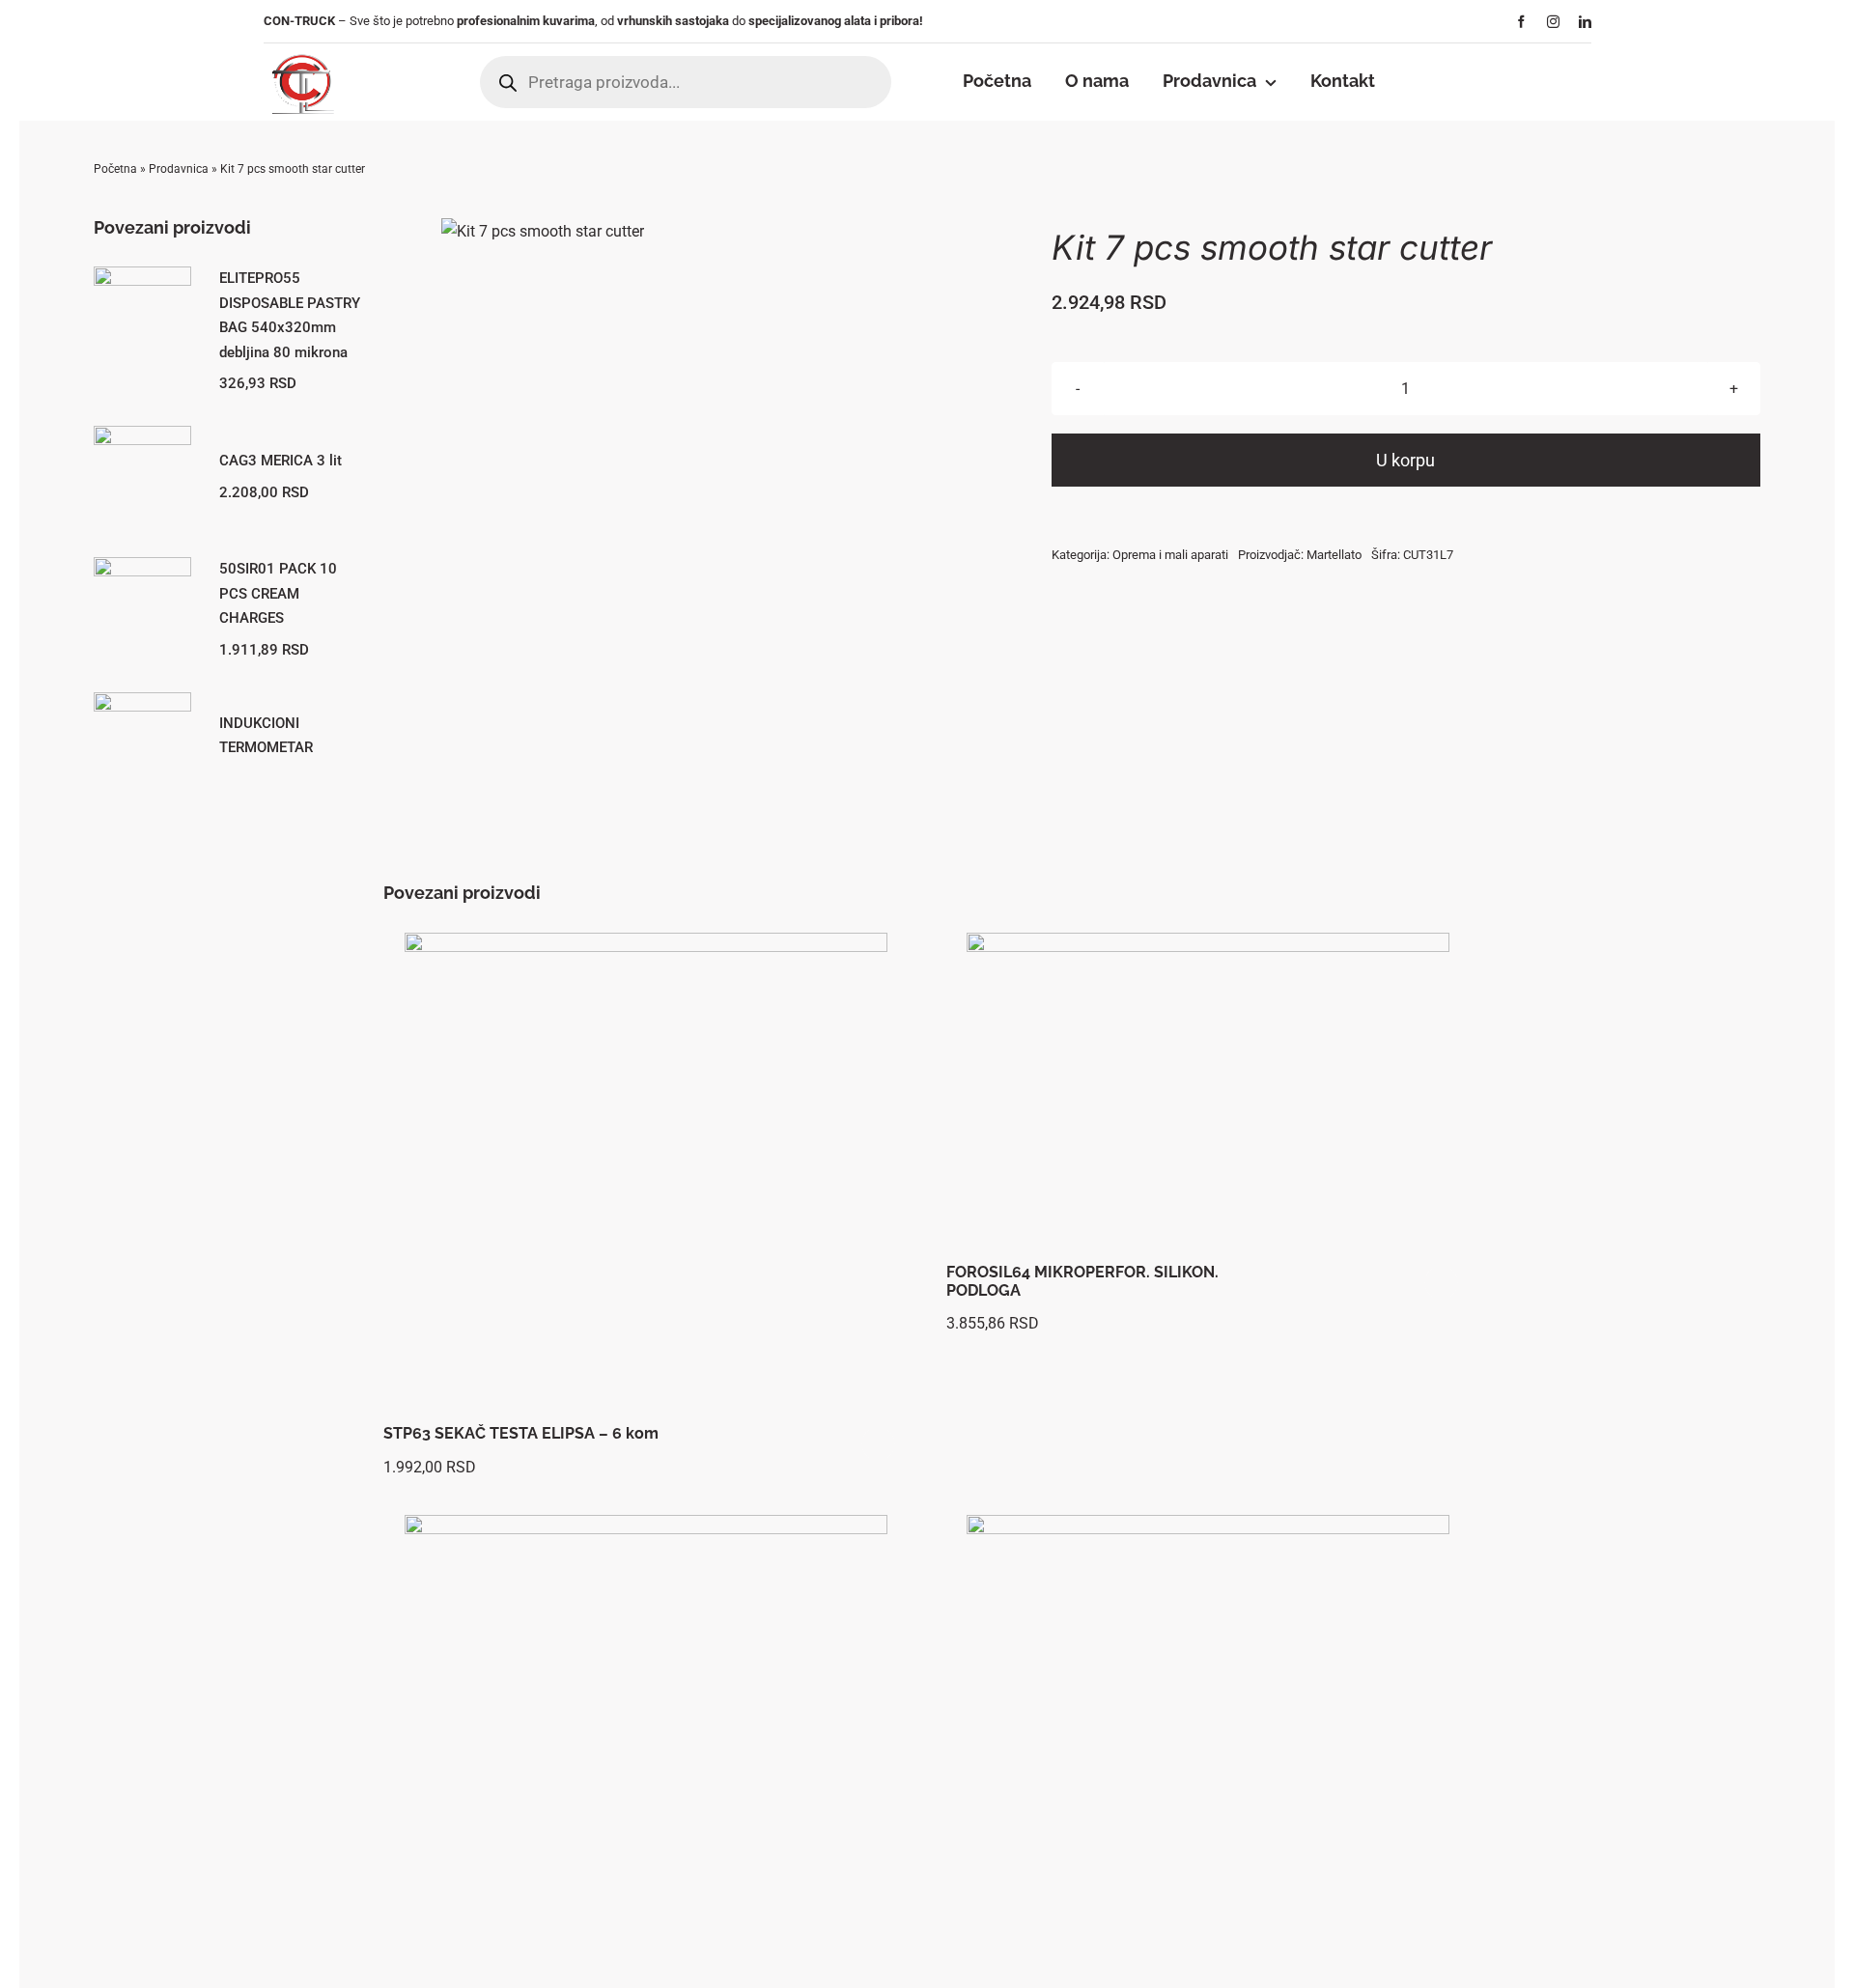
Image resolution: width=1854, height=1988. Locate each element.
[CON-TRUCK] (301, 51)
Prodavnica (179, 169)
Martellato (1334, 555)
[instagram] (1553, 22)
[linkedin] (1585, 22)
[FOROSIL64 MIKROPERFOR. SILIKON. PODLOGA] (1208, 1093)
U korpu (1405, 460)
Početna (115, 169)
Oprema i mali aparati (1170, 555)
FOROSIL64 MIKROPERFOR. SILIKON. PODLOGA (1082, 1281)
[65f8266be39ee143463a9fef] (543, 231)
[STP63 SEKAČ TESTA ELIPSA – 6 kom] (646, 1174)
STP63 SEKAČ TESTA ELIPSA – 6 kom (521, 1433)
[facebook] (1521, 22)
